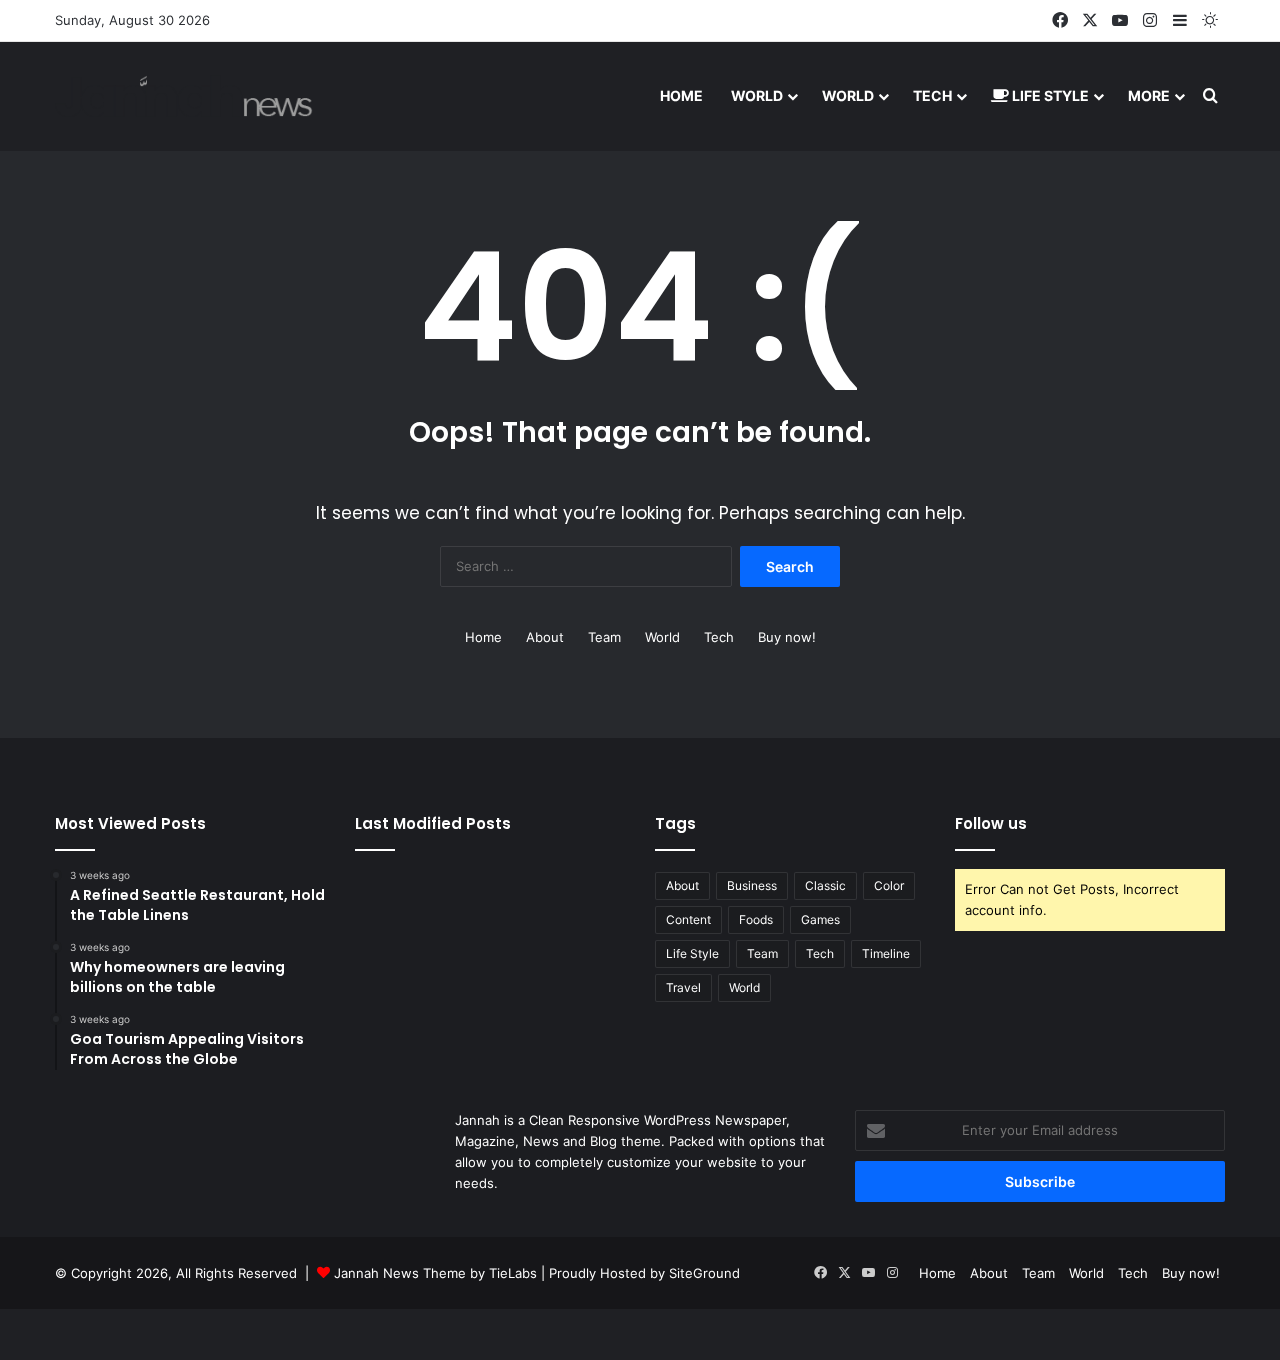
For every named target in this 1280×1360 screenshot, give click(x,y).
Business (752, 885)
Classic (825, 885)
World (757, 95)
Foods (756, 919)
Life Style (1049, 95)
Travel (683, 987)
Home (681, 95)
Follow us (991, 823)
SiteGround (704, 1273)
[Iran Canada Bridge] (184, 96)
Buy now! (787, 637)
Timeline (886, 953)
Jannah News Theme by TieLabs (435, 1273)
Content (688, 919)
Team (604, 637)
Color (889, 885)
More (1149, 95)
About (545, 637)
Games (820, 919)
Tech (932, 95)
